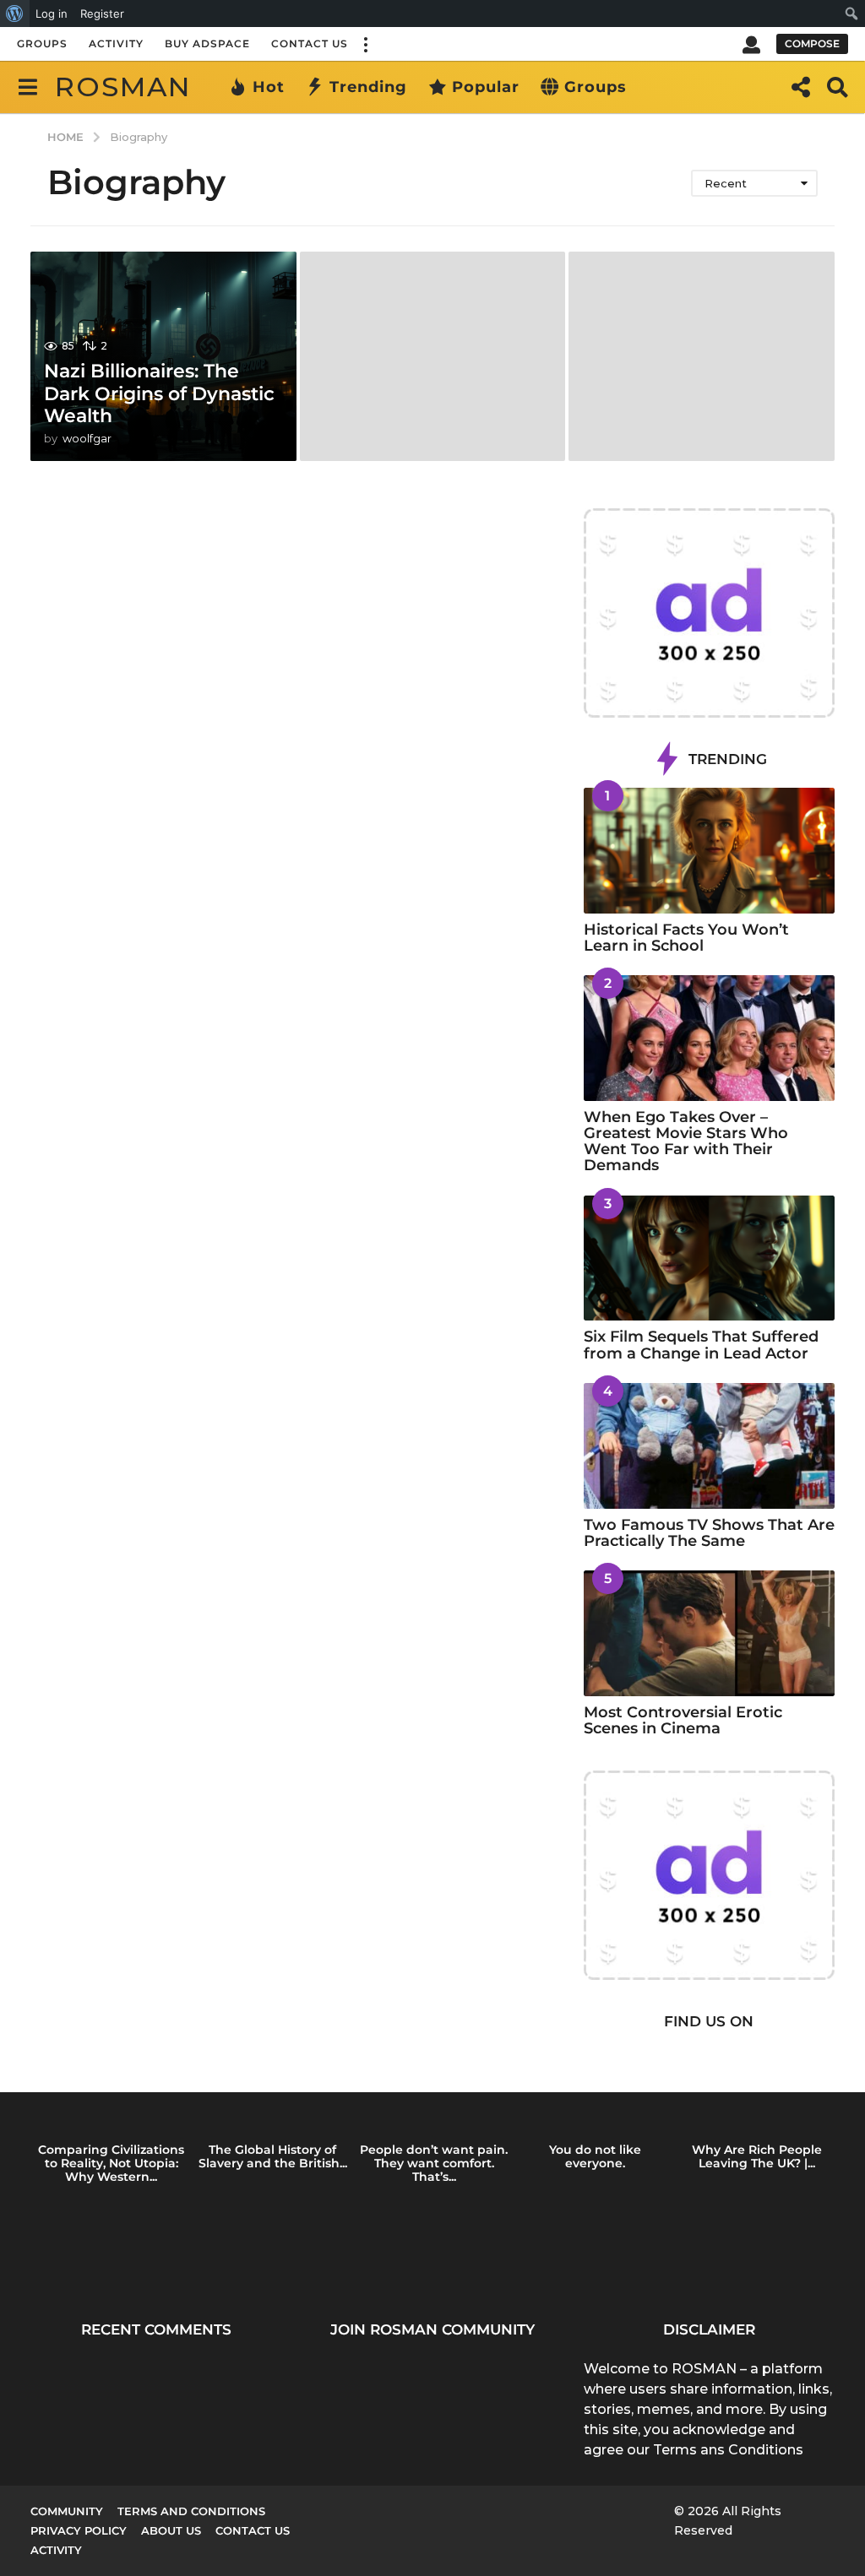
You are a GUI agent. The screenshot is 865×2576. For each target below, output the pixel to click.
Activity (116, 43)
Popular (486, 87)
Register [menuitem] (102, 14)
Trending (368, 87)
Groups (42, 43)
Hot (269, 87)
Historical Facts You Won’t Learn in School (686, 938)
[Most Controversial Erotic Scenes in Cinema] (709, 1633)
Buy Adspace (207, 43)
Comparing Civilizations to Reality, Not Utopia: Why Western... (111, 2163)
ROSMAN (123, 87)
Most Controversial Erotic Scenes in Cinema (683, 1720)
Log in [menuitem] (52, 14)
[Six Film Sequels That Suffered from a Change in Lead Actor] (709, 1258)
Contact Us (310, 43)
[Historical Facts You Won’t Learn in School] (709, 851)
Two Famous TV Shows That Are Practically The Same (709, 1533)
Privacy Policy (79, 2530)
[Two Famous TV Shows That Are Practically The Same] (709, 1446)
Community (67, 2511)
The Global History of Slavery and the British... (273, 2156)
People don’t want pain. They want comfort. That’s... (434, 2163)
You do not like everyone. (595, 2156)
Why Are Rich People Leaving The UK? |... (757, 2156)
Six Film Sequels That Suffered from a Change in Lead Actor (701, 1345)
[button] (365, 44)
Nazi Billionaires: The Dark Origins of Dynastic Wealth (159, 393)
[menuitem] (15, 14)
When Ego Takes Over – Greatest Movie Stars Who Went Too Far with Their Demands (686, 1142)
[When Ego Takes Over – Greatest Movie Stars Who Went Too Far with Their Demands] (709, 1038)
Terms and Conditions (191, 2511)
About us (171, 2530)
